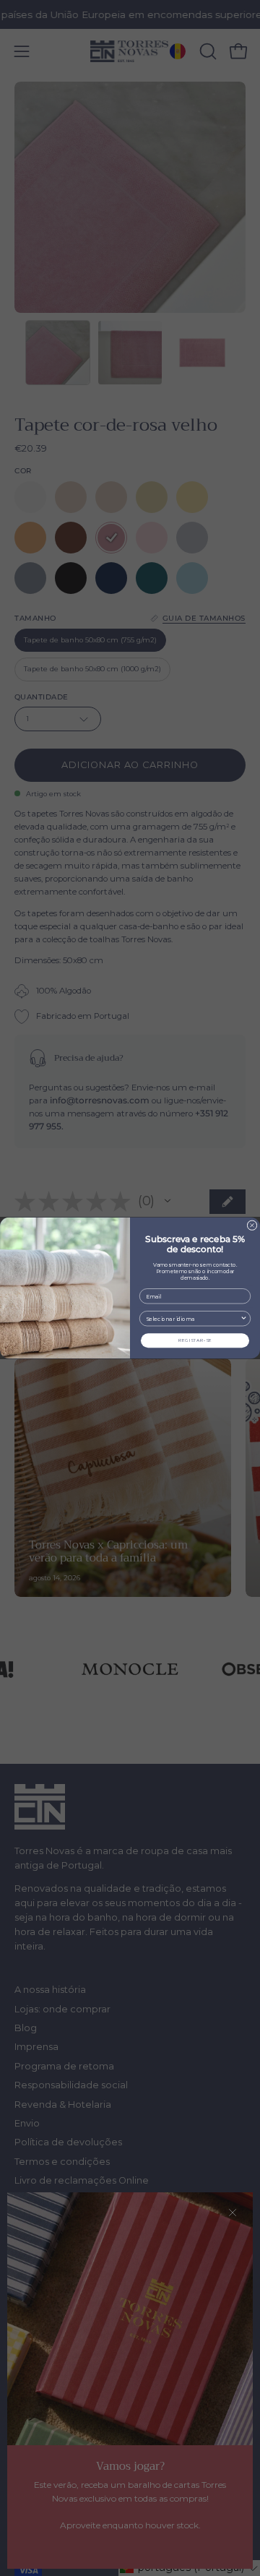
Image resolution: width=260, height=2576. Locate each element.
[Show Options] (244, 1319)
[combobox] (193, 1319)
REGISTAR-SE (195, 1340)
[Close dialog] (252, 1225)
